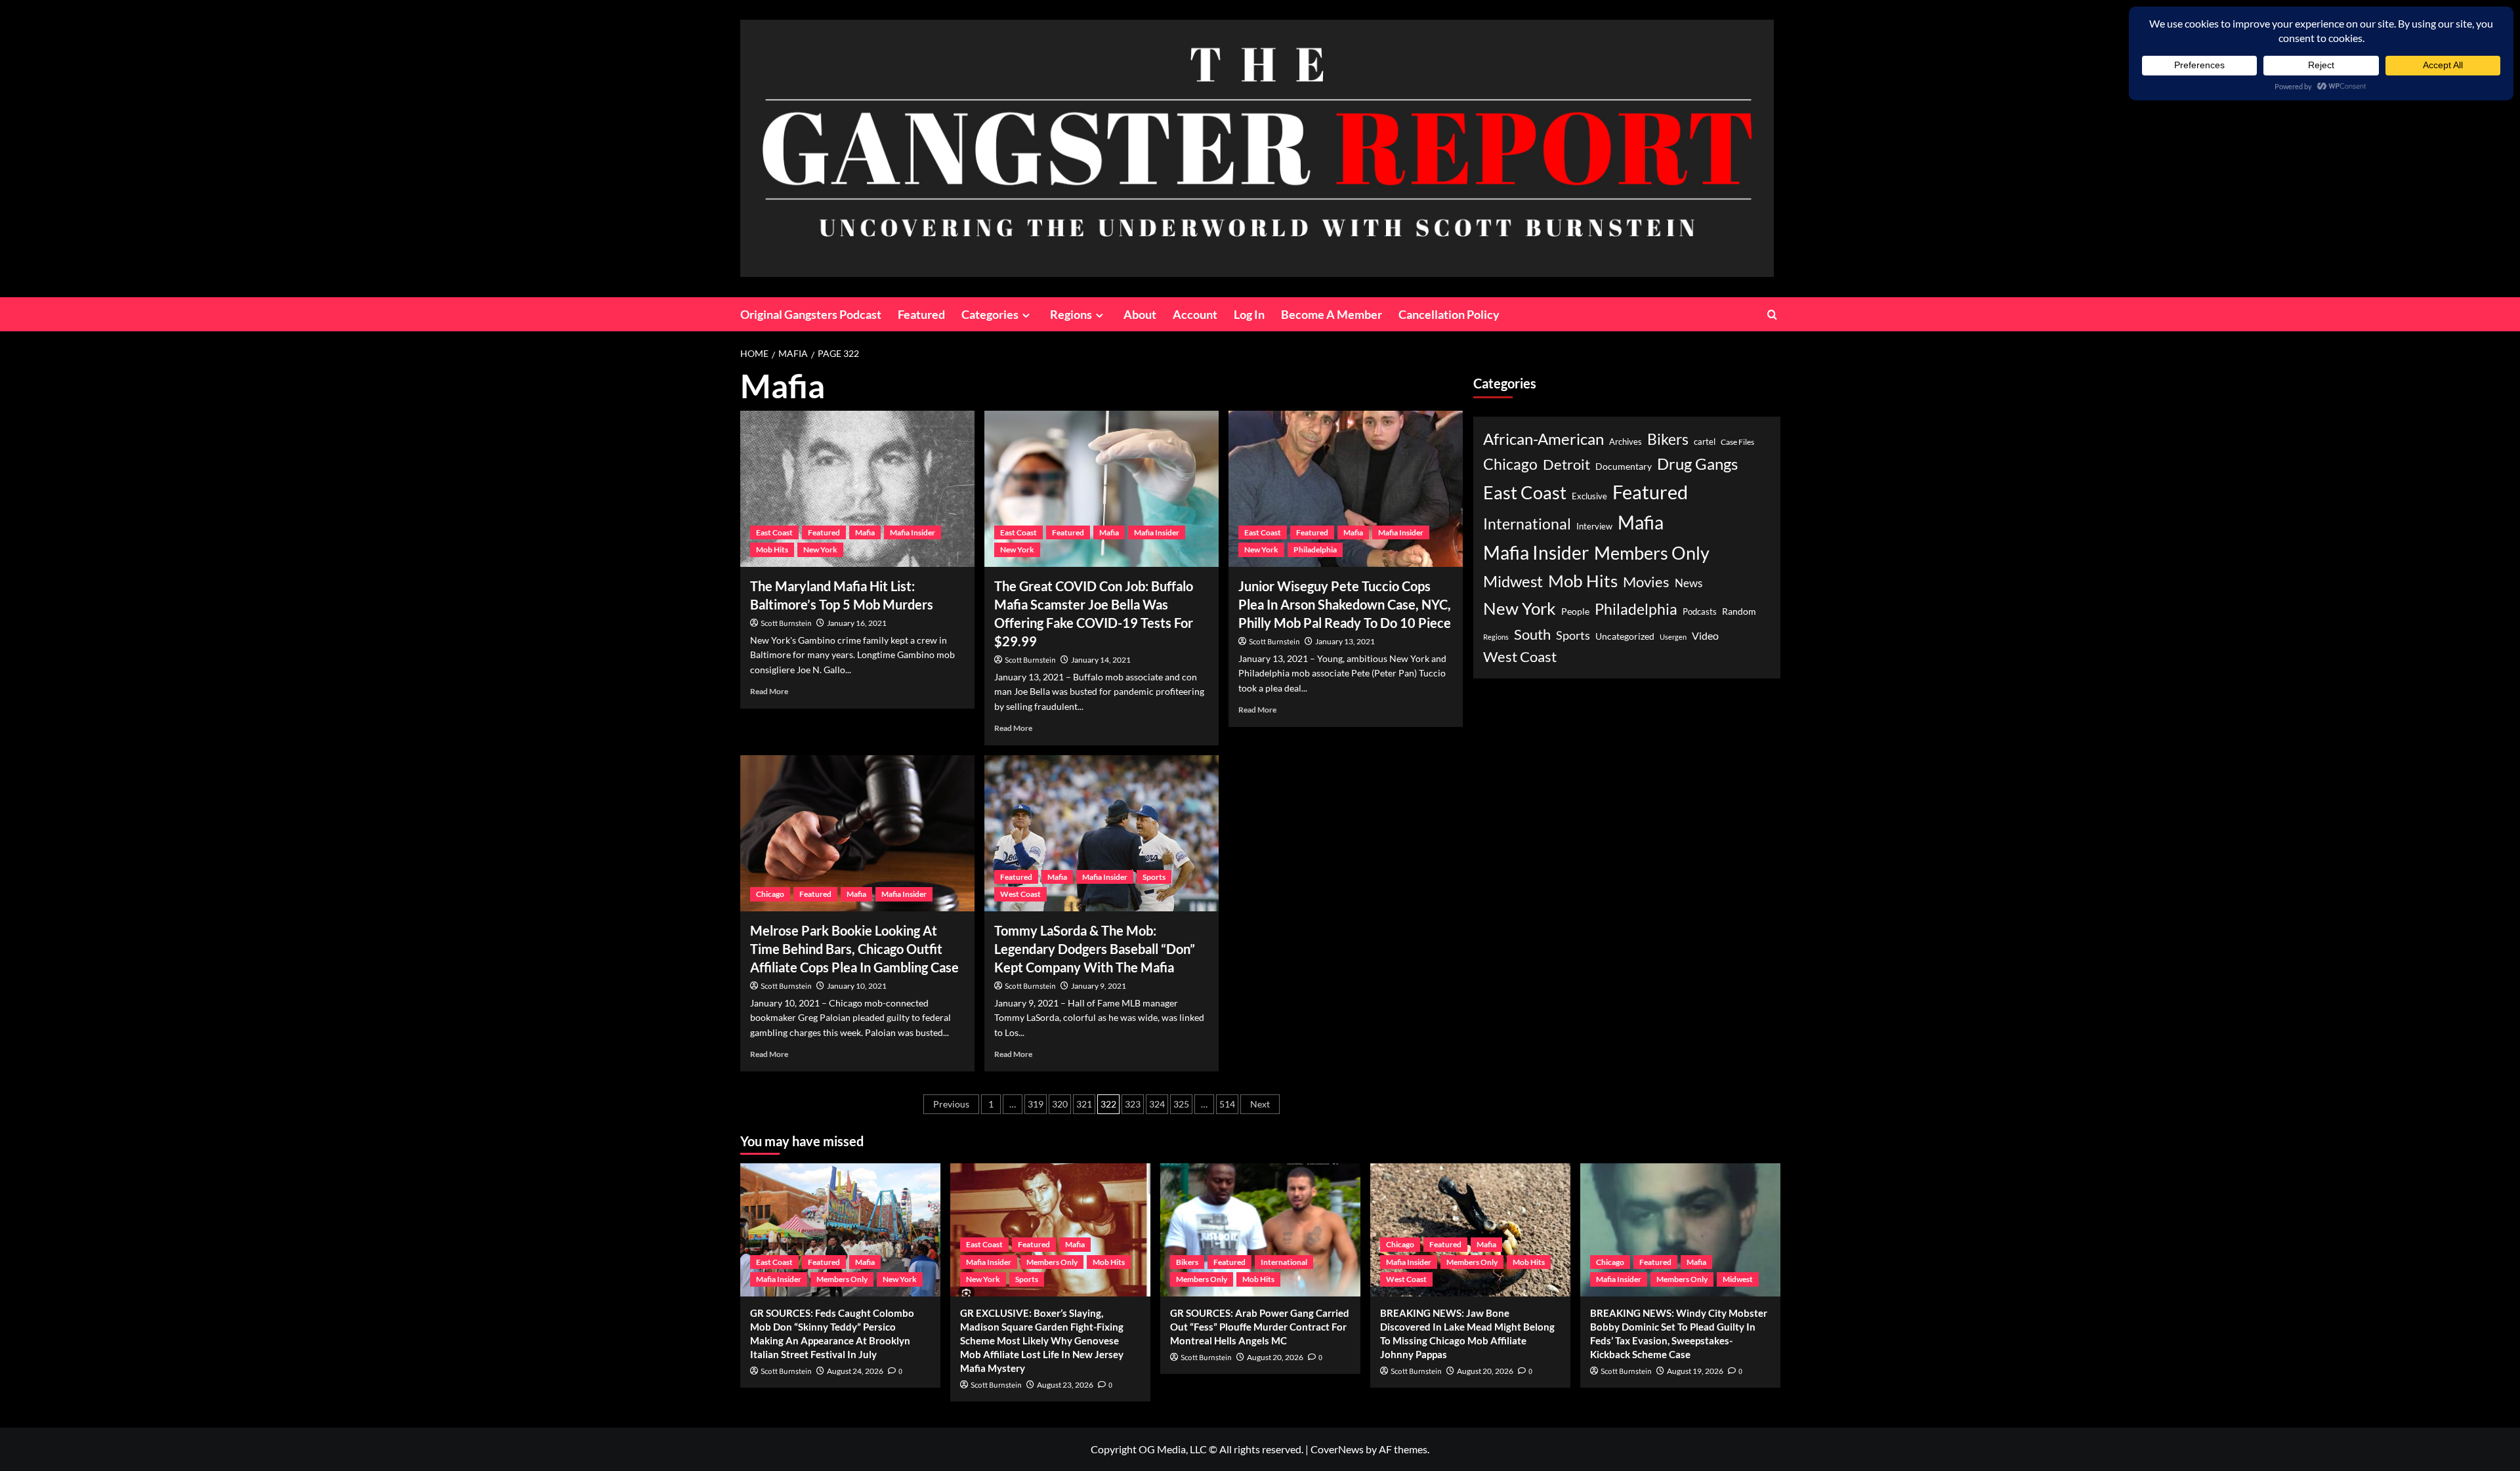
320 (1060, 1104)
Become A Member (1332, 314)
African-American (1543, 439)
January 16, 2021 (857, 623)
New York (820, 549)
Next (1260, 1104)
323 (1133, 1104)
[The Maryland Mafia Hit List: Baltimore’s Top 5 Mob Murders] (857, 489)
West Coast (1020, 894)
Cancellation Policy (1449, 314)
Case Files (1737, 442)
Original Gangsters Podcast (811, 314)
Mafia (865, 532)
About (1140, 314)
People (1575, 611)
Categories (990, 314)
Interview (1594, 527)
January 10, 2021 (857, 986)
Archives (1626, 442)
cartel (1705, 442)
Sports (1154, 877)
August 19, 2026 (1695, 1371)
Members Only (1652, 553)
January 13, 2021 (1345, 641)
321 (1084, 1104)
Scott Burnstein (786, 624)
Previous (951, 1104)
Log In (1249, 314)
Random (1739, 611)
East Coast (774, 532)
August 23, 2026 (1065, 1385)
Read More (769, 691)
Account (1195, 314)
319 (1036, 1104)
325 (1181, 1104)
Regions (1071, 314)
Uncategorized (1625, 636)
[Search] (1772, 315)
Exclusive (1589, 496)
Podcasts (1700, 611)
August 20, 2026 (1275, 1357)
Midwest (1513, 581)
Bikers (1668, 439)
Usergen (1673, 637)
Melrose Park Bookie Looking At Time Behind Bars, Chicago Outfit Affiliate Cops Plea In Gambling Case (854, 949)
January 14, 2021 (1101, 660)
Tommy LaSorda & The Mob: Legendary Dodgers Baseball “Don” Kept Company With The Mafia (1095, 949)
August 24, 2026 (855, 1371)
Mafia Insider (913, 532)
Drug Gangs (1697, 464)
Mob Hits (772, 549)
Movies (1646, 582)
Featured (921, 314)
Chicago (770, 894)
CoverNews (1337, 1449)
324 (1157, 1104)
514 (1227, 1104)
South (1532, 634)
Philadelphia (1315, 549)
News (1689, 583)
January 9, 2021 (1099, 986)
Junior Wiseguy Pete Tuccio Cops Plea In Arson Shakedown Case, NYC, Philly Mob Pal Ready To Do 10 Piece (1345, 604)
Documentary (1624, 466)
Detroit (1566, 464)
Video (1705, 635)
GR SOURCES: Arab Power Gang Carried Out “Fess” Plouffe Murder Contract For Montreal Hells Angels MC (1260, 1327)
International (1527, 524)
